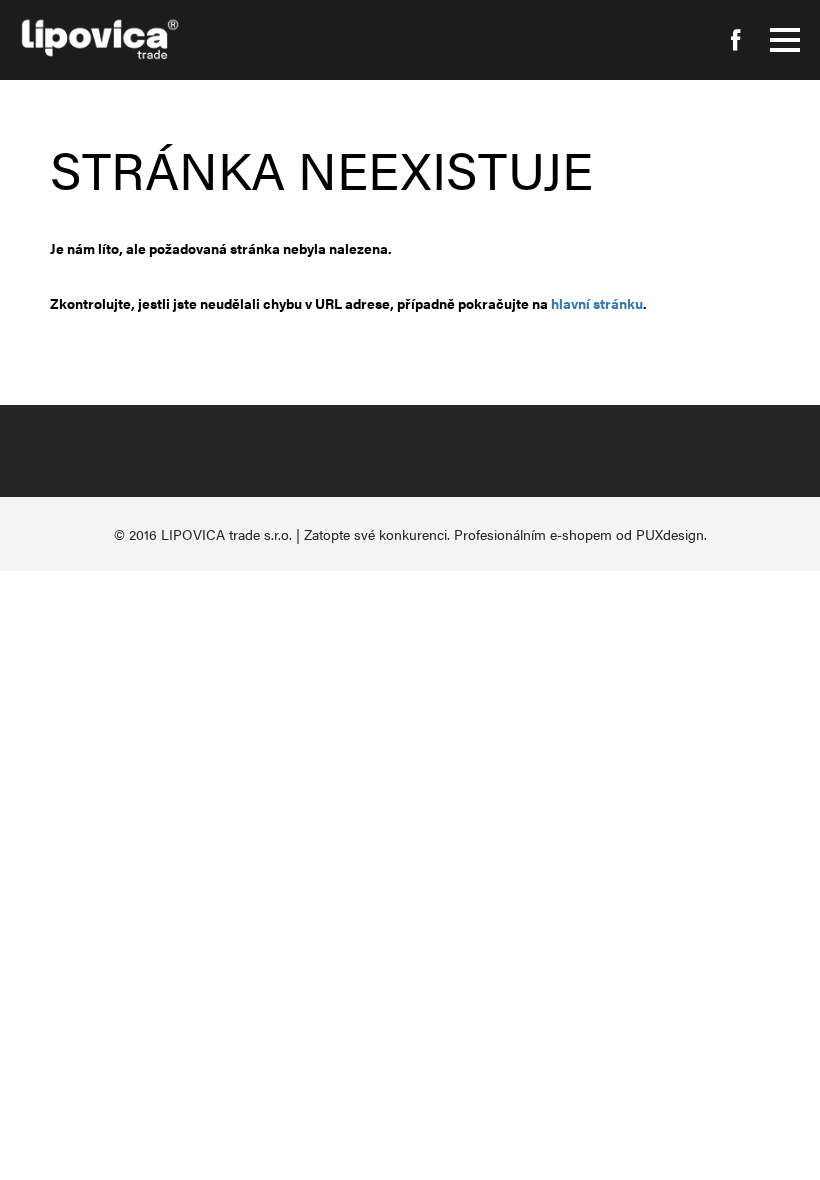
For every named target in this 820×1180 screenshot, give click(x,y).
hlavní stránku (597, 303)
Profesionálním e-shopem (533, 534)
